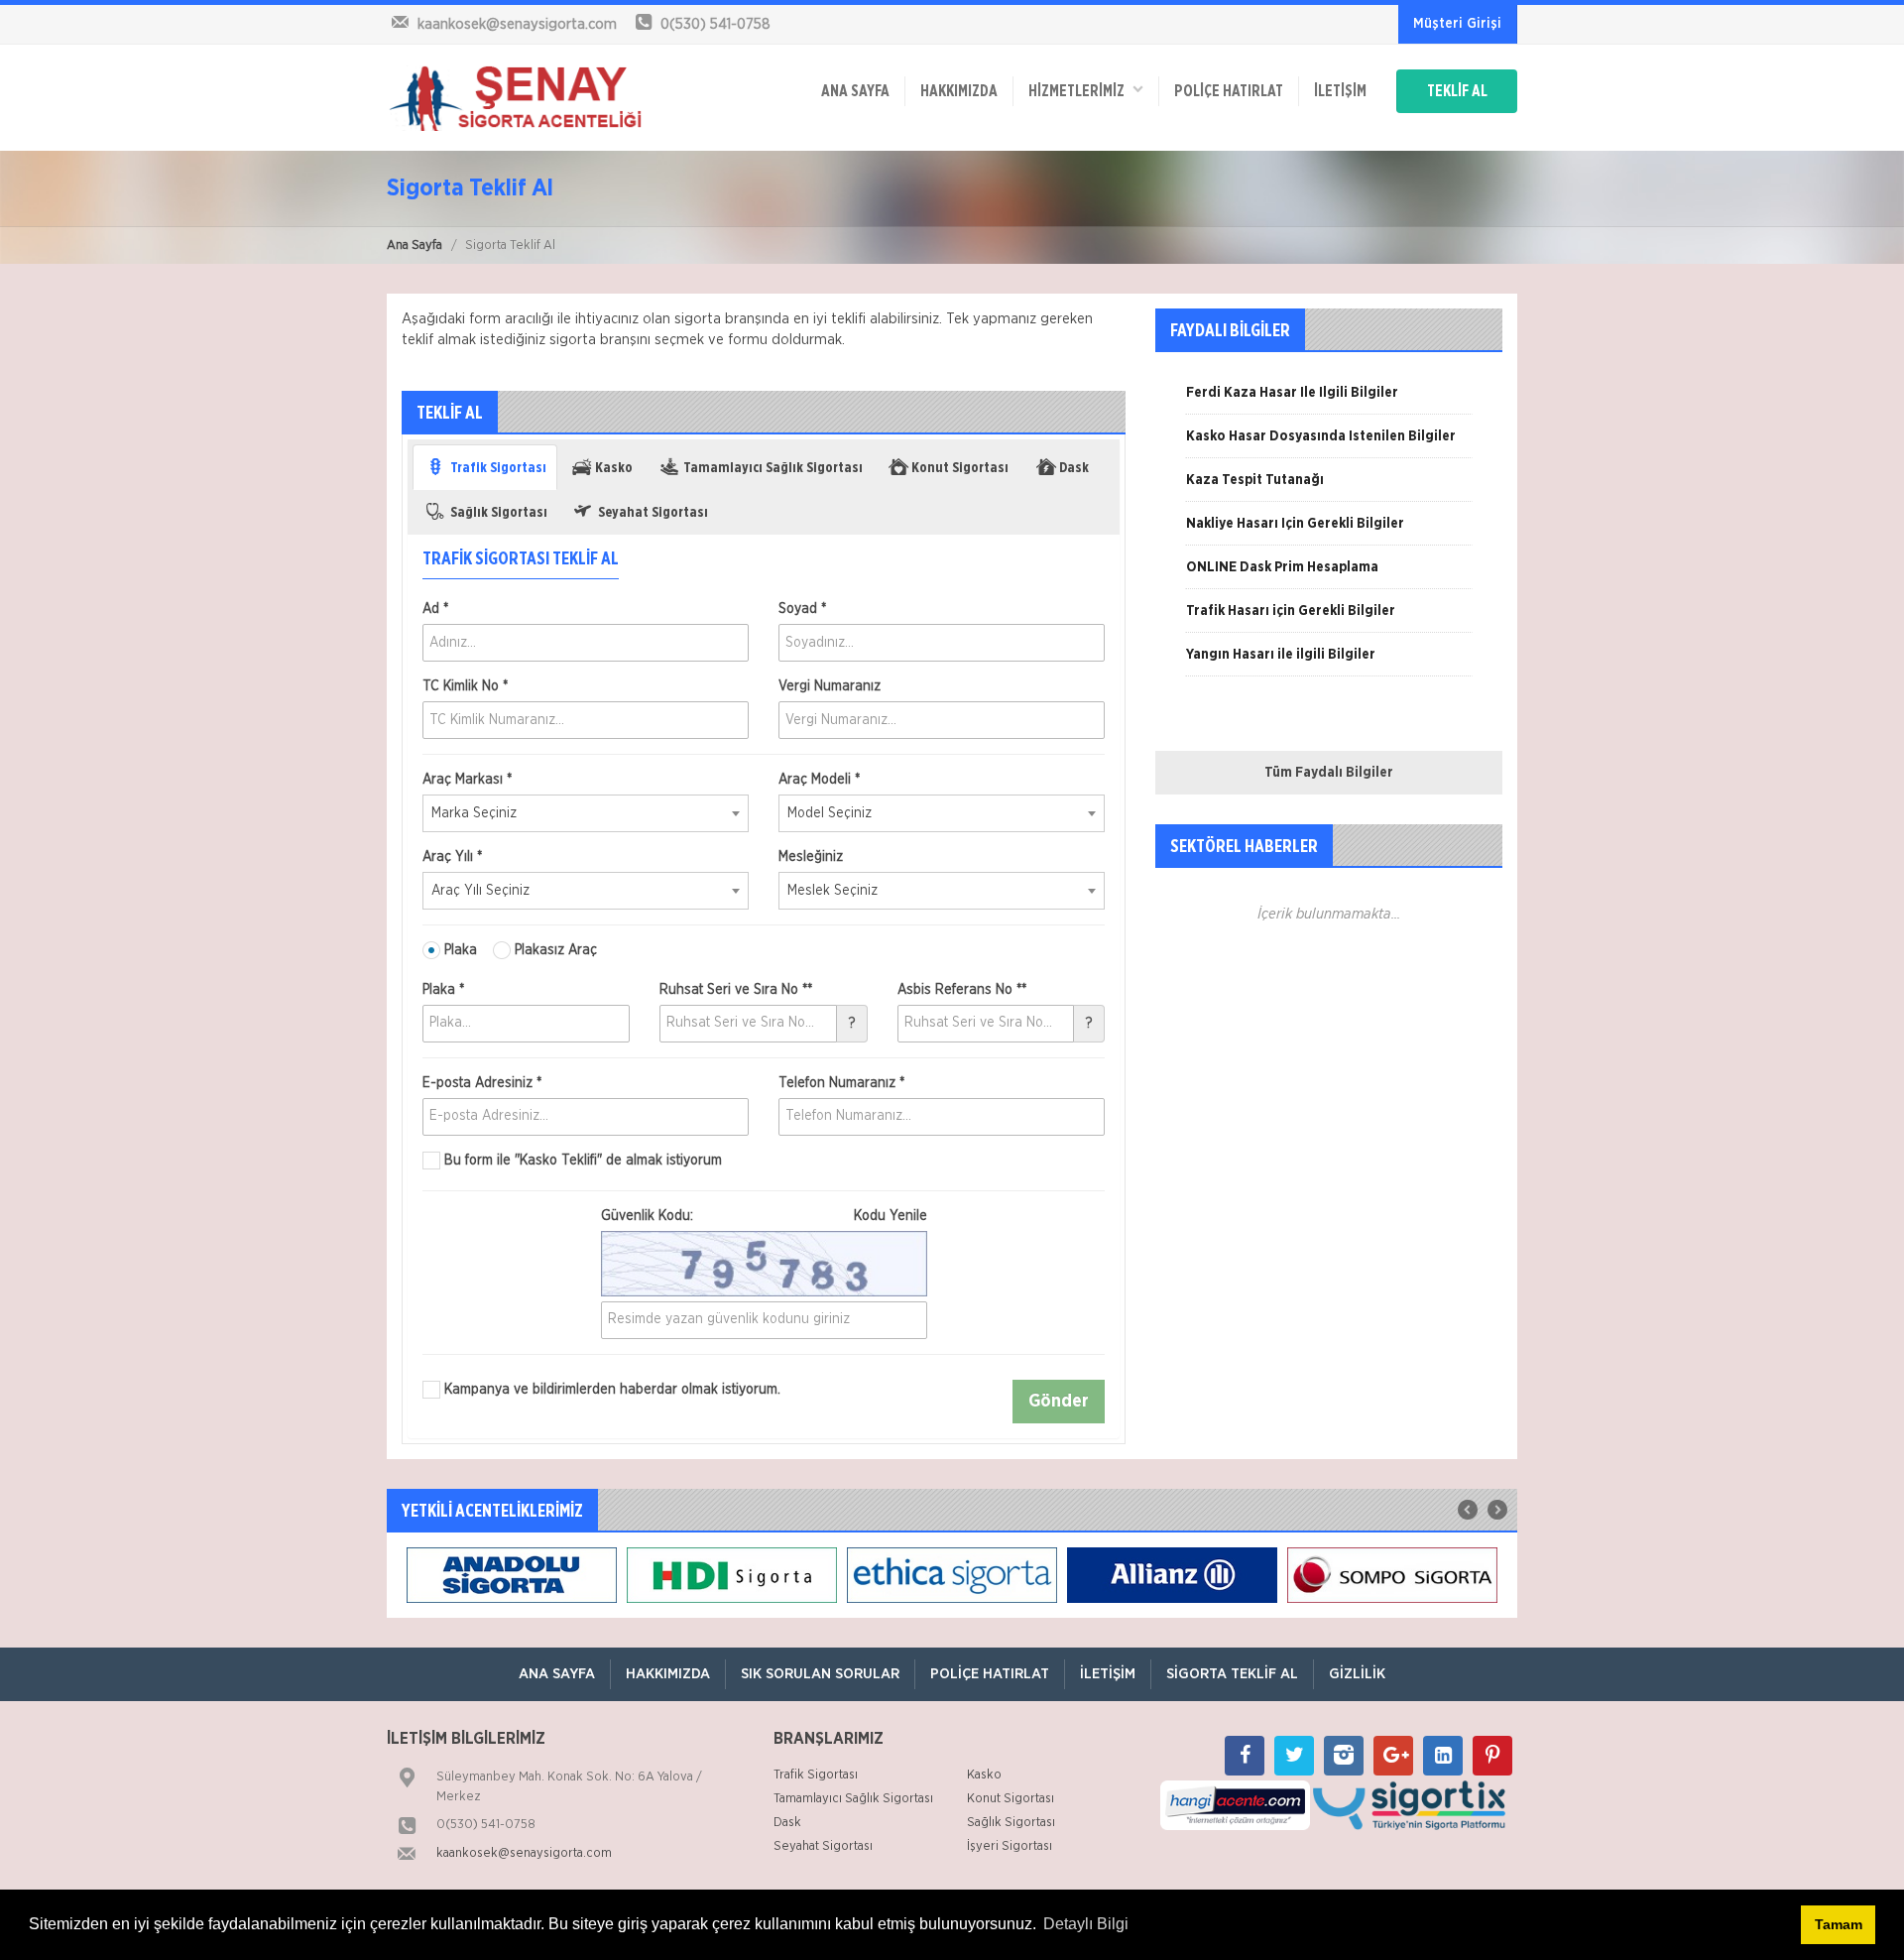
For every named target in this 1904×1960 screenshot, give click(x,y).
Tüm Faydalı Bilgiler (1329, 773)
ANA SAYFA (855, 91)
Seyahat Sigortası (823, 1846)
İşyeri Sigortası (1010, 1846)
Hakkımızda (959, 91)
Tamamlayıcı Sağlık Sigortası (853, 1799)
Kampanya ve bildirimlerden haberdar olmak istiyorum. (610, 1390)
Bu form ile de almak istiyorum (581, 1161)
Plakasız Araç (554, 950)
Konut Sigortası (1011, 1799)
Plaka (459, 950)
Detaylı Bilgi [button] (1086, 1924)
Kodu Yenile (891, 1216)
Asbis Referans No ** (962, 990)
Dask (787, 1823)
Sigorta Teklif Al (1232, 1674)
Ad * (435, 609)
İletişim (1340, 91)
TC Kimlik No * (465, 686)
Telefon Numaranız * (841, 1083)
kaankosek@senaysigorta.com (524, 1853)
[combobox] (586, 813)
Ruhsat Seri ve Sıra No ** (736, 990)
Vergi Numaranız (830, 686)
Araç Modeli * (819, 780)
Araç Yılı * (452, 857)
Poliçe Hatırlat (1229, 91)
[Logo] (516, 97)
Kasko (984, 1775)
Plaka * (443, 990)
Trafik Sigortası (816, 1775)
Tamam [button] (1839, 1924)
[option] (1329, 400)
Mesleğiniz (811, 857)
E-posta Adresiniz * (482, 1083)
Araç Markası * (467, 780)
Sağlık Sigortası (1011, 1823)
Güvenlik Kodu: (764, 1216)
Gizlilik (1357, 1674)
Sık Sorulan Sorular (820, 1674)
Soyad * (802, 609)
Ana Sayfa (415, 245)
